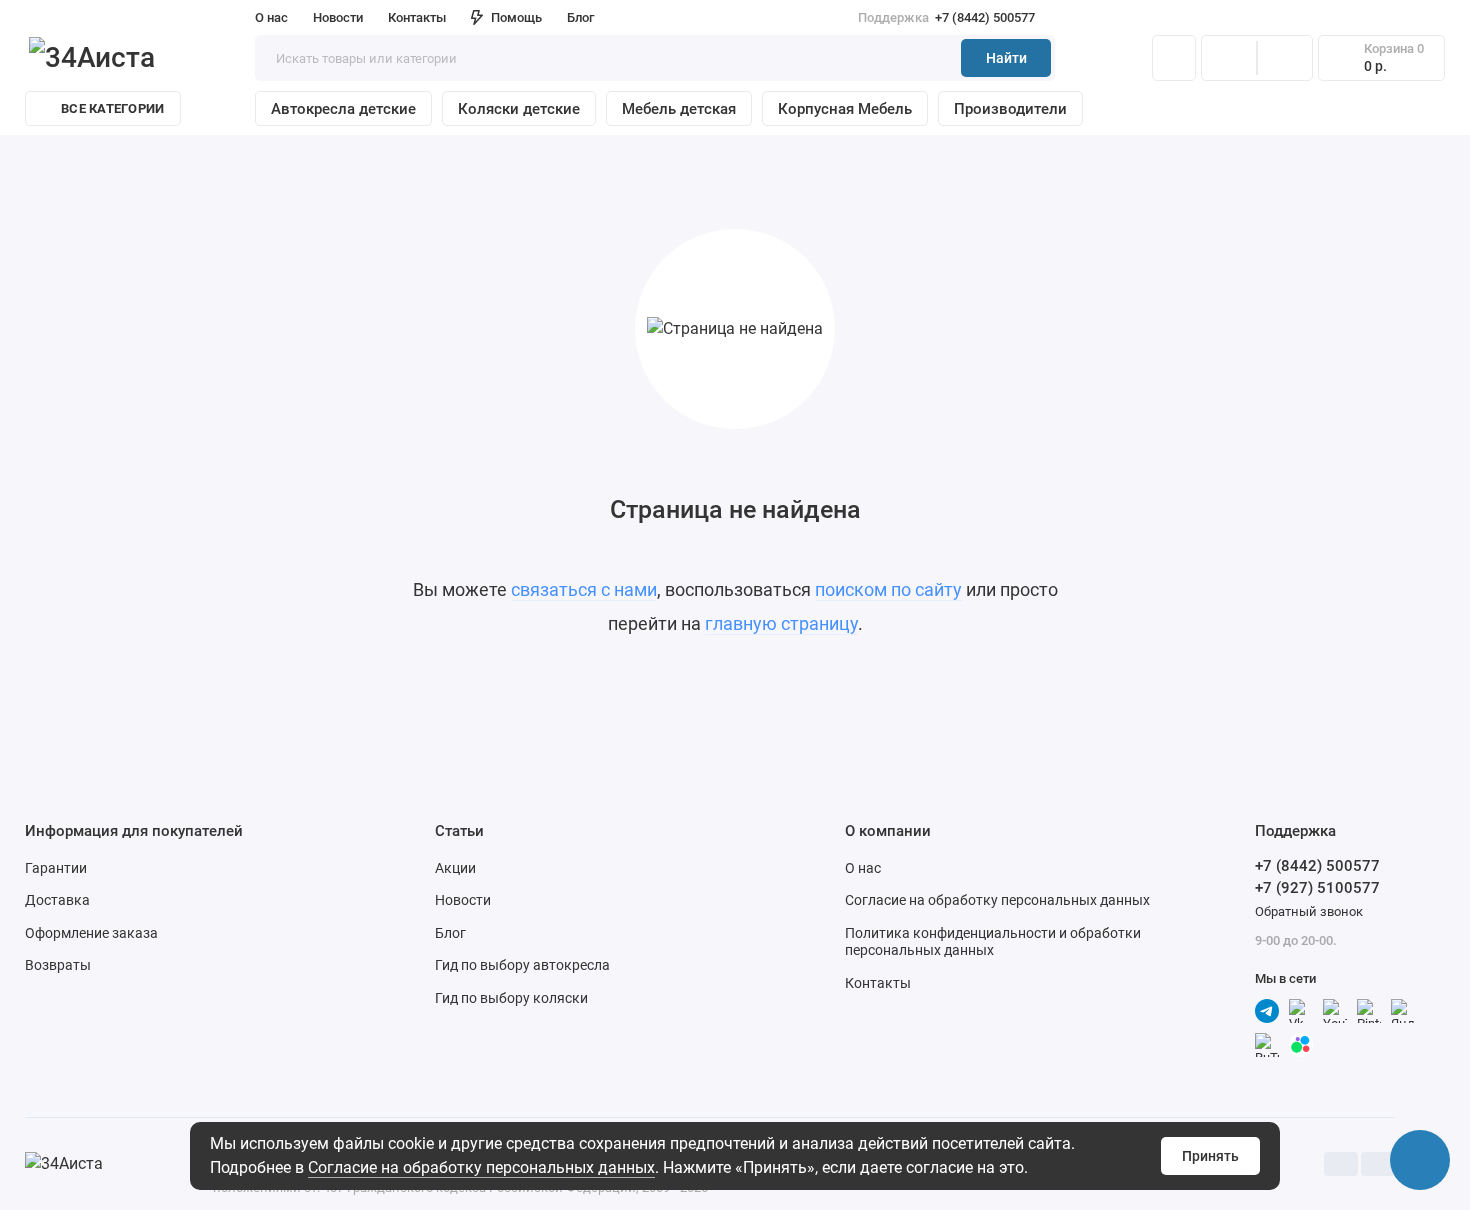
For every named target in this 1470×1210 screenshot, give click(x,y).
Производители (1010, 109)
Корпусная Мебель (845, 109)
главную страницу (781, 623)
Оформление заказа (91, 933)
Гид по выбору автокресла (522, 965)
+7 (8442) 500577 (946, 17)
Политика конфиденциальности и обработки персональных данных (993, 942)
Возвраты (58, 965)
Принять (1210, 1156)
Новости (338, 17)
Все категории (112, 108)
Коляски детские (519, 109)
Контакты (417, 17)
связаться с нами (584, 589)
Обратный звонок (1309, 911)
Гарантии (56, 868)
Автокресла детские (343, 109)
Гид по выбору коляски (511, 998)
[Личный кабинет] (1174, 58)
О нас (863, 868)
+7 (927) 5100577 (1317, 888)
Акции (455, 868)
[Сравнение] (1229, 58)
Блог (580, 17)
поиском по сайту (888, 589)
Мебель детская (679, 109)
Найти (1006, 58)
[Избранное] (1285, 58)
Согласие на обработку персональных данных (481, 1167)
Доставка (57, 900)
